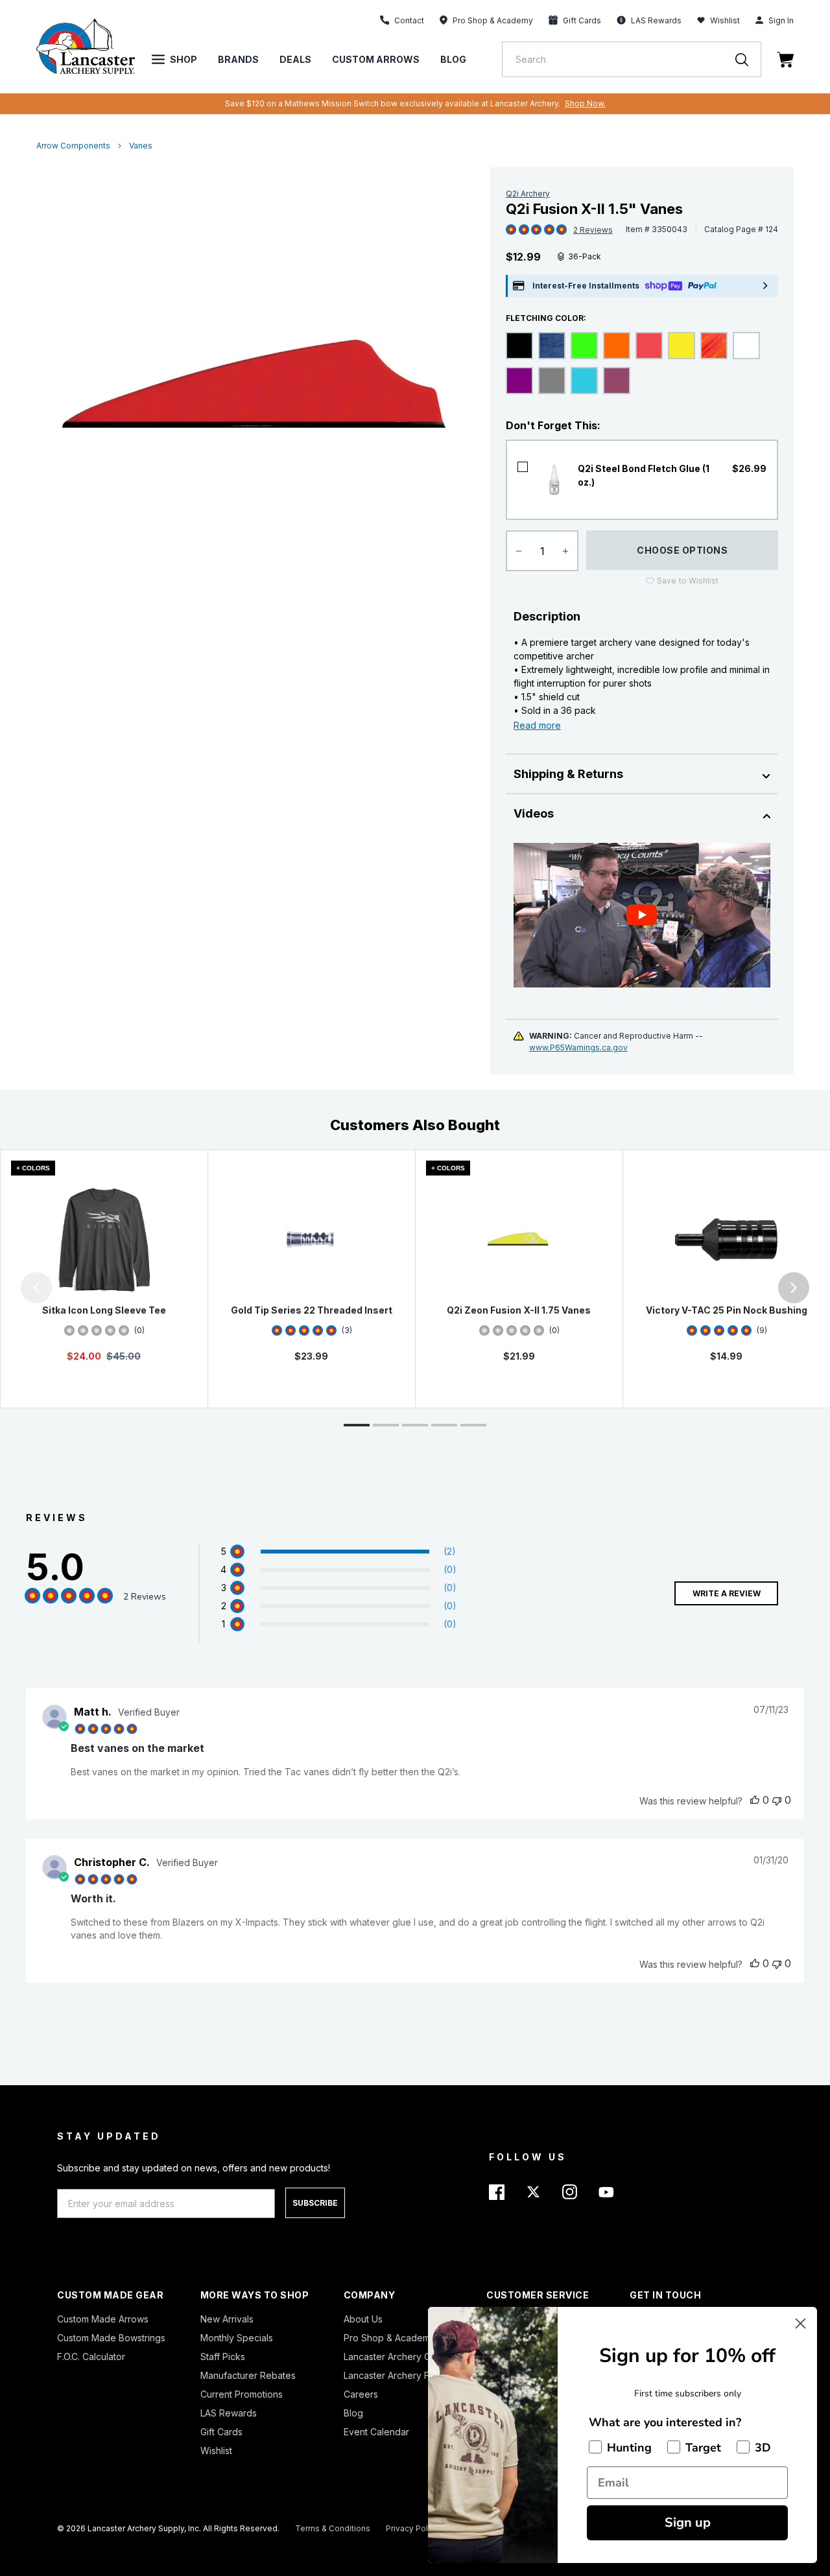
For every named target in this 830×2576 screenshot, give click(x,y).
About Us (363, 2319)
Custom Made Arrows (103, 2319)
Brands (238, 59)
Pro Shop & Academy (389, 2338)
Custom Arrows (376, 59)
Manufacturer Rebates (248, 2375)
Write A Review (727, 1593)
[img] (511, 230)
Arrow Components (73, 146)
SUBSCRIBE (315, 2203)
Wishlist (725, 20)
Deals (295, 59)
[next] (794, 1288)
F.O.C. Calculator (91, 2357)
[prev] (36, 1288)
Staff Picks (223, 2357)
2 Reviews (593, 230)
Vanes (141, 146)
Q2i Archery (528, 194)
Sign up (688, 2523)
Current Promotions (242, 2394)
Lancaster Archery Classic (399, 2357)
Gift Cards (221, 2432)
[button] (3, 1288)
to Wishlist (688, 581)
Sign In (781, 20)
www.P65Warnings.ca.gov (578, 1047)
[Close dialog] (800, 2323)
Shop (184, 59)
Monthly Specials (237, 2338)
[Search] (748, 59)
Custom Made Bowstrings (111, 2338)
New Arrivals (227, 2319)
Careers (361, 2394)
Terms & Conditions (333, 2528)
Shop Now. (585, 103)
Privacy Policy (412, 2528)
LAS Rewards (229, 2413)
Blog (453, 59)
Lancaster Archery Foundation (408, 2375)
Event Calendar (376, 2432)
